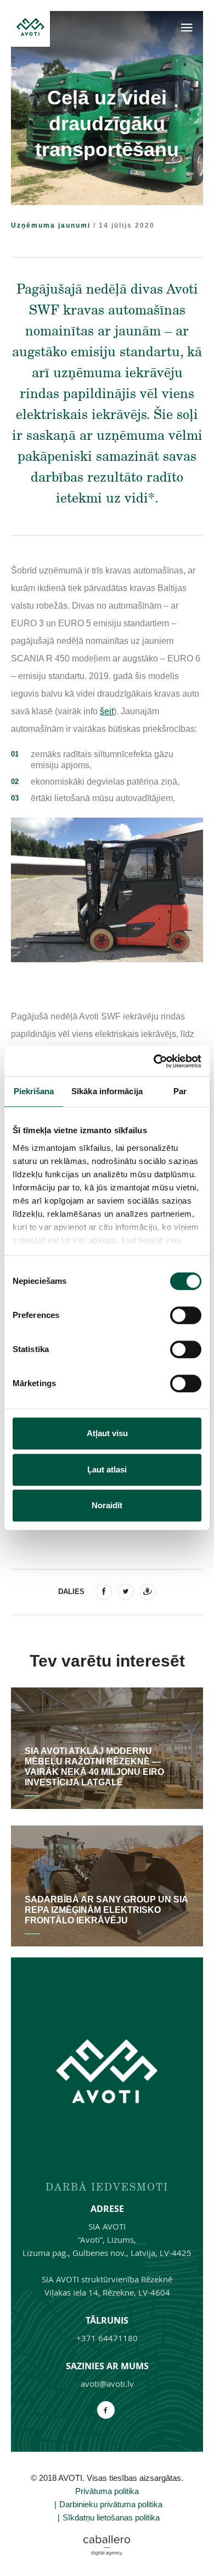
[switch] (186, 1315)
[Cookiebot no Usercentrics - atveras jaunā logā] (154, 1061)
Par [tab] (180, 1091)
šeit (107, 711)
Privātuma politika (107, 2491)
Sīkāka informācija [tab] (107, 1091)
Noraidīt (107, 1505)
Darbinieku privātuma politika (111, 2504)
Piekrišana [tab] (34, 1091)
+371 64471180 (107, 2338)
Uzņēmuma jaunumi (51, 225)
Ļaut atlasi (107, 1469)
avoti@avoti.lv (107, 2384)
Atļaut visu (107, 1433)
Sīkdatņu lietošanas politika (111, 2517)
